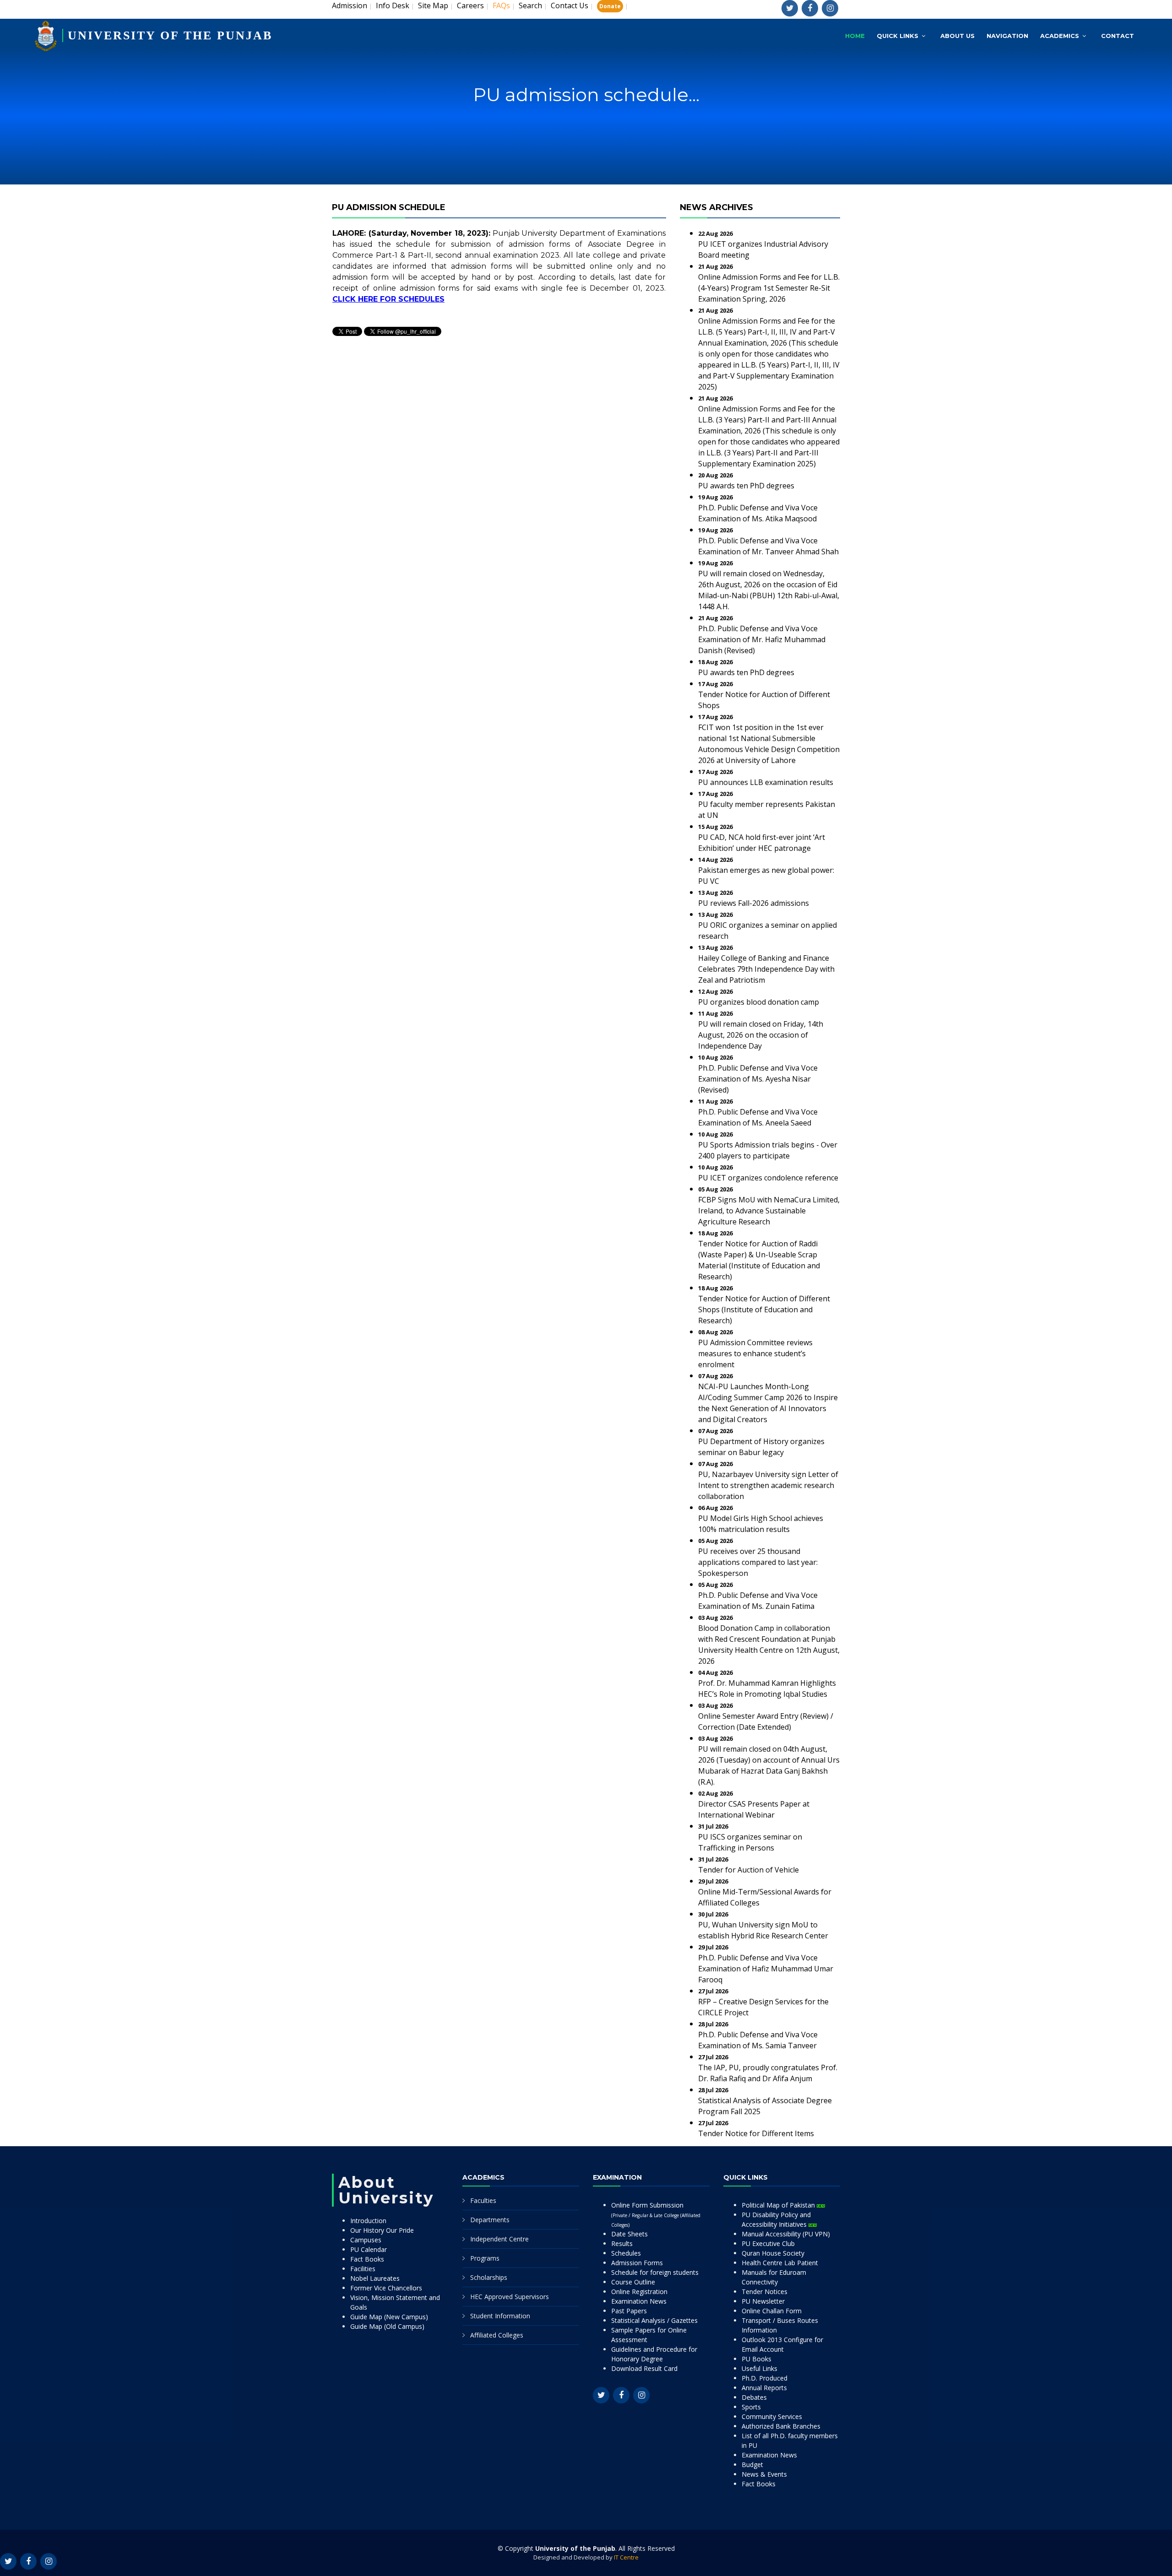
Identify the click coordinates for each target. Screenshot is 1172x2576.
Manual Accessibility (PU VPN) (786, 2234)
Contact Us (570, 5)
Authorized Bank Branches (781, 2426)
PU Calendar (369, 2249)
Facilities (363, 2269)
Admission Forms (637, 2263)
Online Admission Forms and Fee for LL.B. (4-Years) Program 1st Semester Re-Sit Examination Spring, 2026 (769, 288)
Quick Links (898, 36)
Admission (350, 5)
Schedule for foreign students (655, 2272)
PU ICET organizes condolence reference (768, 1178)
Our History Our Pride (382, 2230)
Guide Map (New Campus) (389, 2317)
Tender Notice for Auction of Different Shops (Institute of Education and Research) (764, 1310)
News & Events (764, 2474)
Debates (754, 2397)
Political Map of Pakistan (779, 2205)
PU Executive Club (768, 2243)
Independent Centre (499, 2239)
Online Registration (639, 2292)
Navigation (1007, 36)
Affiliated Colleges (497, 2335)
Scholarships (489, 2277)
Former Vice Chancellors (386, 2288)
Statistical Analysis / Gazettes (654, 2320)
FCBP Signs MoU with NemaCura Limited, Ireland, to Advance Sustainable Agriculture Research (769, 1211)
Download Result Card (644, 2368)
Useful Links (760, 2368)
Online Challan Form (772, 2311)
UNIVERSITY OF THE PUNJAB (170, 35)
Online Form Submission (656, 2214)
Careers (470, 5)
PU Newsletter (763, 2301)
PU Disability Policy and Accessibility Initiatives (776, 2219)
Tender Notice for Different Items (756, 2133)
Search (530, 5)
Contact (1118, 36)
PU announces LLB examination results (766, 782)
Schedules (626, 2253)
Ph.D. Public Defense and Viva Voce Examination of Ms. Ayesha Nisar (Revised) (758, 1079)
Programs (485, 2258)
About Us (958, 36)
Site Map (433, 5)
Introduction (368, 2221)
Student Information (500, 2316)
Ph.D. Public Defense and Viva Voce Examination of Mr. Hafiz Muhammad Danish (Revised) (762, 639)
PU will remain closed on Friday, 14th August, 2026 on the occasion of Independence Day (761, 1035)
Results (622, 2243)
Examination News (639, 2301)
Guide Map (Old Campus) (387, 2326)
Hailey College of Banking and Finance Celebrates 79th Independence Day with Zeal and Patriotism (766, 969)
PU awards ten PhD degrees (746, 486)
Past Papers (629, 2311)
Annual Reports (764, 2388)
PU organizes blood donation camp (759, 1002)
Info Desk (393, 5)
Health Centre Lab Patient (780, 2263)
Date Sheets (629, 2234)
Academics (1060, 36)
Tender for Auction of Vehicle (749, 1870)
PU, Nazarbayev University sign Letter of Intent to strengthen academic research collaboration (768, 1485)
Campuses (366, 2240)
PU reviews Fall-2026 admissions (754, 903)
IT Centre (626, 2557)
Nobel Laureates (375, 2278)
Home (855, 36)
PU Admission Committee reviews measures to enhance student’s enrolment (755, 1353)
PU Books (757, 2359)
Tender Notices (765, 2292)
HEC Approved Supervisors (510, 2297)
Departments (490, 2220)
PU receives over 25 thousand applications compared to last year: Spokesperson (758, 1562)
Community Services (772, 2416)
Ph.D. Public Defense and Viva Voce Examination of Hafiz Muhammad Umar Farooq (766, 1969)
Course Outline (633, 2282)
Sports (751, 2407)
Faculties (483, 2200)
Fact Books (367, 2259)
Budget (752, 2465)
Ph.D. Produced (765, 2378)
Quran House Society (773, 2253)
